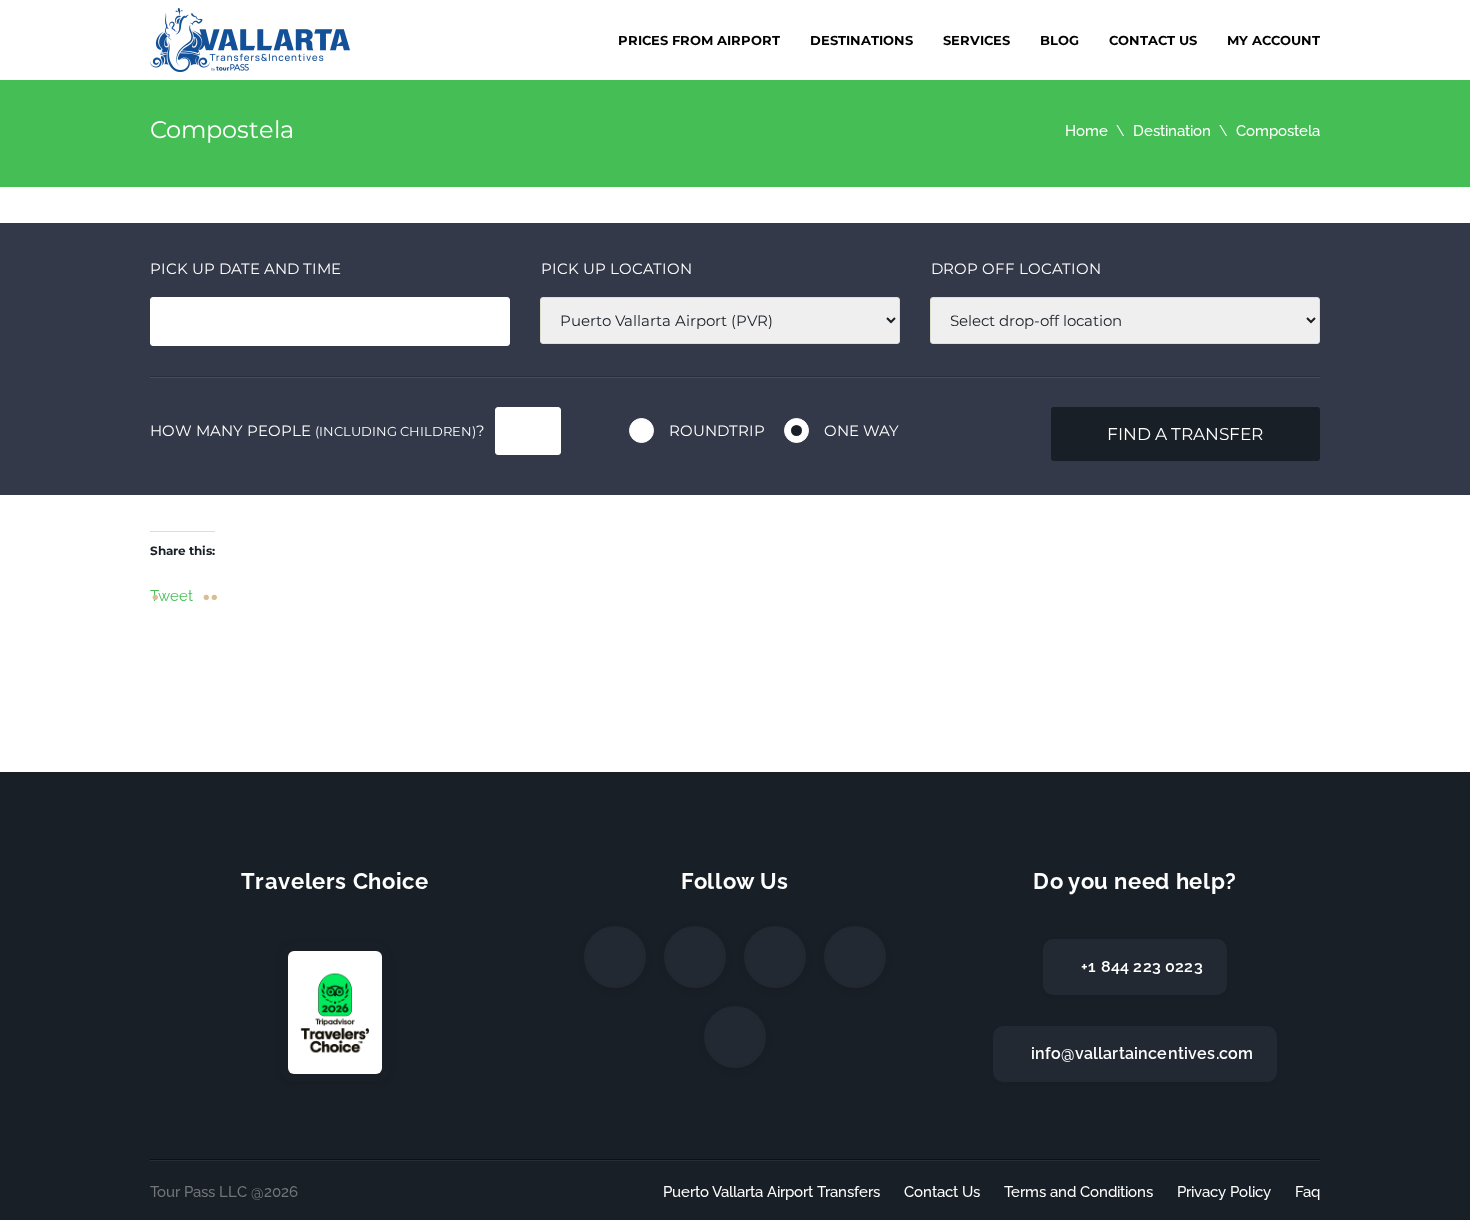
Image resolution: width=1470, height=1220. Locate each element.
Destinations (861, 40)
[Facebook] (615, 957)
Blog (1059, 40)
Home (1086, 131)
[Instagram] (775, 957)
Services (976, 40)
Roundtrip (717, 430)
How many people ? (317, 430)
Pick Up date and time (245, 268)
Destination (1172, 131)
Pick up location (616, 268)
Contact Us (1153, 40)
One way (861, 430)
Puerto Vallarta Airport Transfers (771, 1192)
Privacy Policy (1224, 1192)
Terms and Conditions (1078, 1192)
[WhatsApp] (855, 957)
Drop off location (1016, 268)
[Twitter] (695, 957)
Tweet (171, 595)
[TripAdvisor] (735, 1037)
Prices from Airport (699, 40)
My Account (1273, 40)
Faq (1307, 1192)
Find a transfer (1185, 434)
